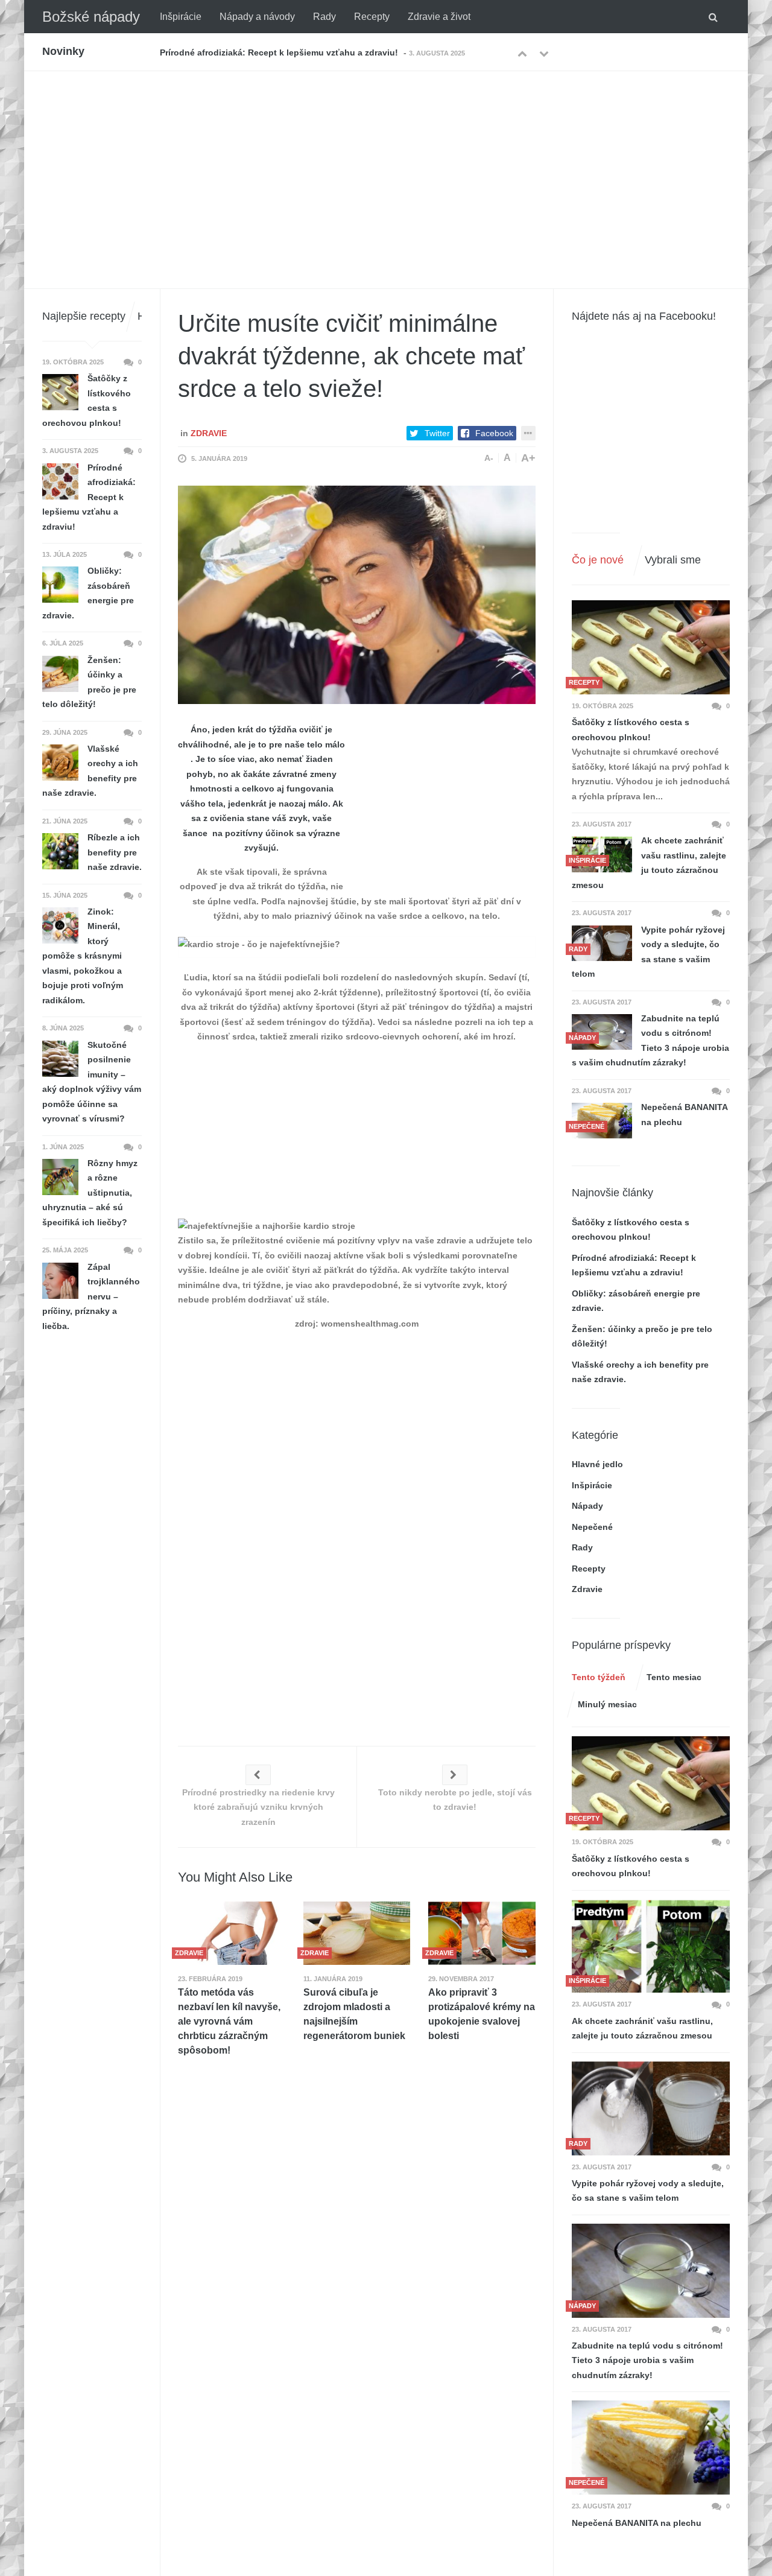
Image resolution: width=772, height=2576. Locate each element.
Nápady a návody (257, 17)
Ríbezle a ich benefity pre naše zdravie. (115, 852)
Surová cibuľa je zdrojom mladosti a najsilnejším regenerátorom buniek (354, 2014)
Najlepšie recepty (84, 316)
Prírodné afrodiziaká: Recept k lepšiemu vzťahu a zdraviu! (89, 497)
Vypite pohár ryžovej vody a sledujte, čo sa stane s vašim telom (648, 952)
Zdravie (209, 433)
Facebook (494, 433)
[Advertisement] (386, 162)
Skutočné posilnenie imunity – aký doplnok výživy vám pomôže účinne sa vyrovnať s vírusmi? (92, 1082)
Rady (324, 17)
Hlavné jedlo (597, 1464)
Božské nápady (91, 17)
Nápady (587, 1506)
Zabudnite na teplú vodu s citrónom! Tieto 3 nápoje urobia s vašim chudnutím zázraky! (650, 1041)
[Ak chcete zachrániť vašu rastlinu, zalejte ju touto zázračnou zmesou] (651, 1946)
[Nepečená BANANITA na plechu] (651, 2448)
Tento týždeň (599, 1677)
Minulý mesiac (607, 1704)
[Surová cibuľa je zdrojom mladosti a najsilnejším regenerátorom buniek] (357, 1933)
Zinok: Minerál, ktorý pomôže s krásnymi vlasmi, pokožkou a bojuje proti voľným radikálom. (83, 956)
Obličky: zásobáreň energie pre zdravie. (241, 52)
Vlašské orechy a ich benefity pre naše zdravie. (90, 771)
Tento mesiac (674, 1677)
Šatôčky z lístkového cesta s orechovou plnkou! (631, 730)
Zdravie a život (439, 17)
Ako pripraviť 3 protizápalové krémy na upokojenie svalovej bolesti (482, 2014)
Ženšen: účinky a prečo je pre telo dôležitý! (89, 682)
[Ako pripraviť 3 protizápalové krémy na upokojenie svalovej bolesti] (482, 1933)
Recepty (372, 17)
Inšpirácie (181, 17)
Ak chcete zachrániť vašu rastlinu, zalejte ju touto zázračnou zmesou (649, 863)
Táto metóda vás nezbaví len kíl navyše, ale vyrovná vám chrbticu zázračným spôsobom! (229, 2021)
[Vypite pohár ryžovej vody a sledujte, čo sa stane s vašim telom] (602, 943)
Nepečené (592, 1527)
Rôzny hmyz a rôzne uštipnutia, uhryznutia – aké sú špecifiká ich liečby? (90, 1193)
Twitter (437, 433)
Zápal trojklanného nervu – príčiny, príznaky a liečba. (91, 1296)
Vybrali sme (673, 560)
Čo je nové (598, 560)
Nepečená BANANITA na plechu (684, 1115)
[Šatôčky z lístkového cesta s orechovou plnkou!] (651, 647)
